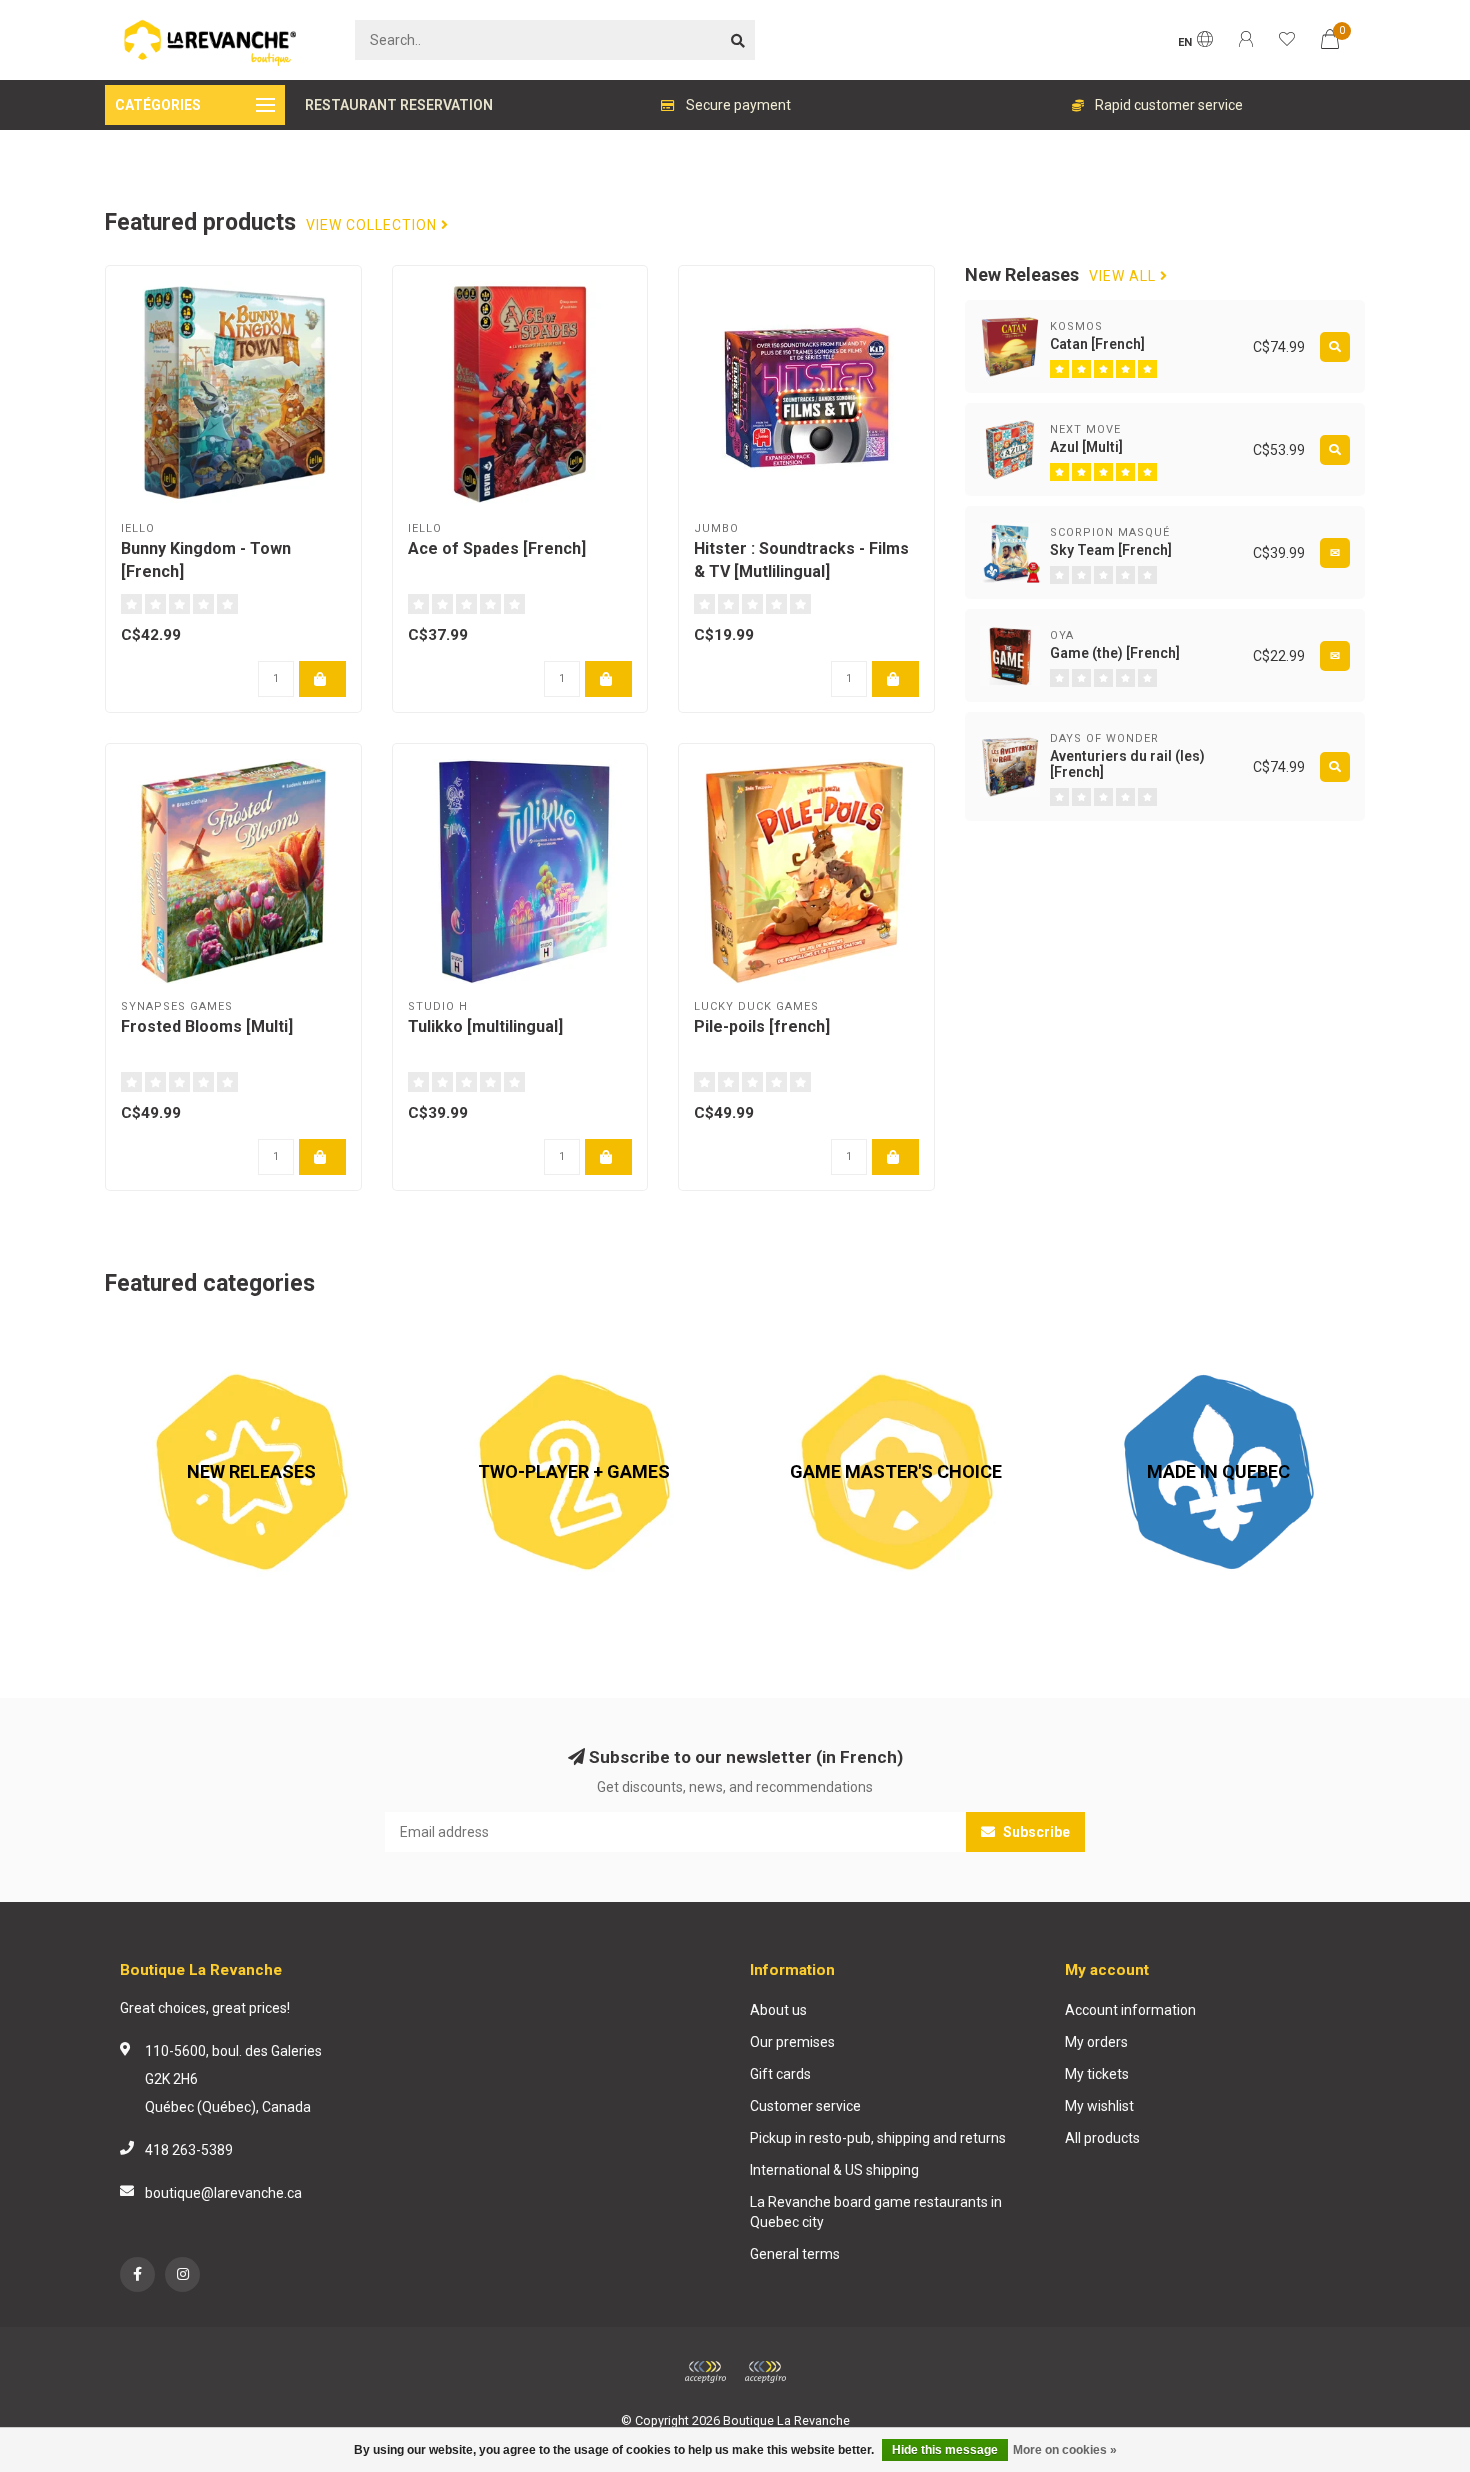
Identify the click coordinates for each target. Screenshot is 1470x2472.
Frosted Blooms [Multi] (207, 1026)
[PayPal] (765, 2372)
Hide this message (945, 2450)
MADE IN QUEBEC (1128, 1336)
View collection (373, 225)
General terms (795, 2254)
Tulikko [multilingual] (485, 1026)
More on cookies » (1065, 2450)
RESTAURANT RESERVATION (399, 105)
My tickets (1097, 2074)
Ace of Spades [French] (497, 548)
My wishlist (1099, 2106)
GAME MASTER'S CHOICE (831, 1336)
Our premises (792, 2042)
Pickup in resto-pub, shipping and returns (878, 2138)
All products (1102, 2138)
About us (778, 2010)
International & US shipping (834, 2170)
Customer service (805, 2106)
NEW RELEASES (155, 1336)
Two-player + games (493, 1336)
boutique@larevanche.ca (223, 2193)
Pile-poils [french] (762, 1026)
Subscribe (1035, 1832)
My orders (1096, 2042)
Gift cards (780, 2074)
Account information (1130, 2010)
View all (1124, 276)
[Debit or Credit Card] (705, 2372)
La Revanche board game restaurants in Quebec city (876, 2212)
